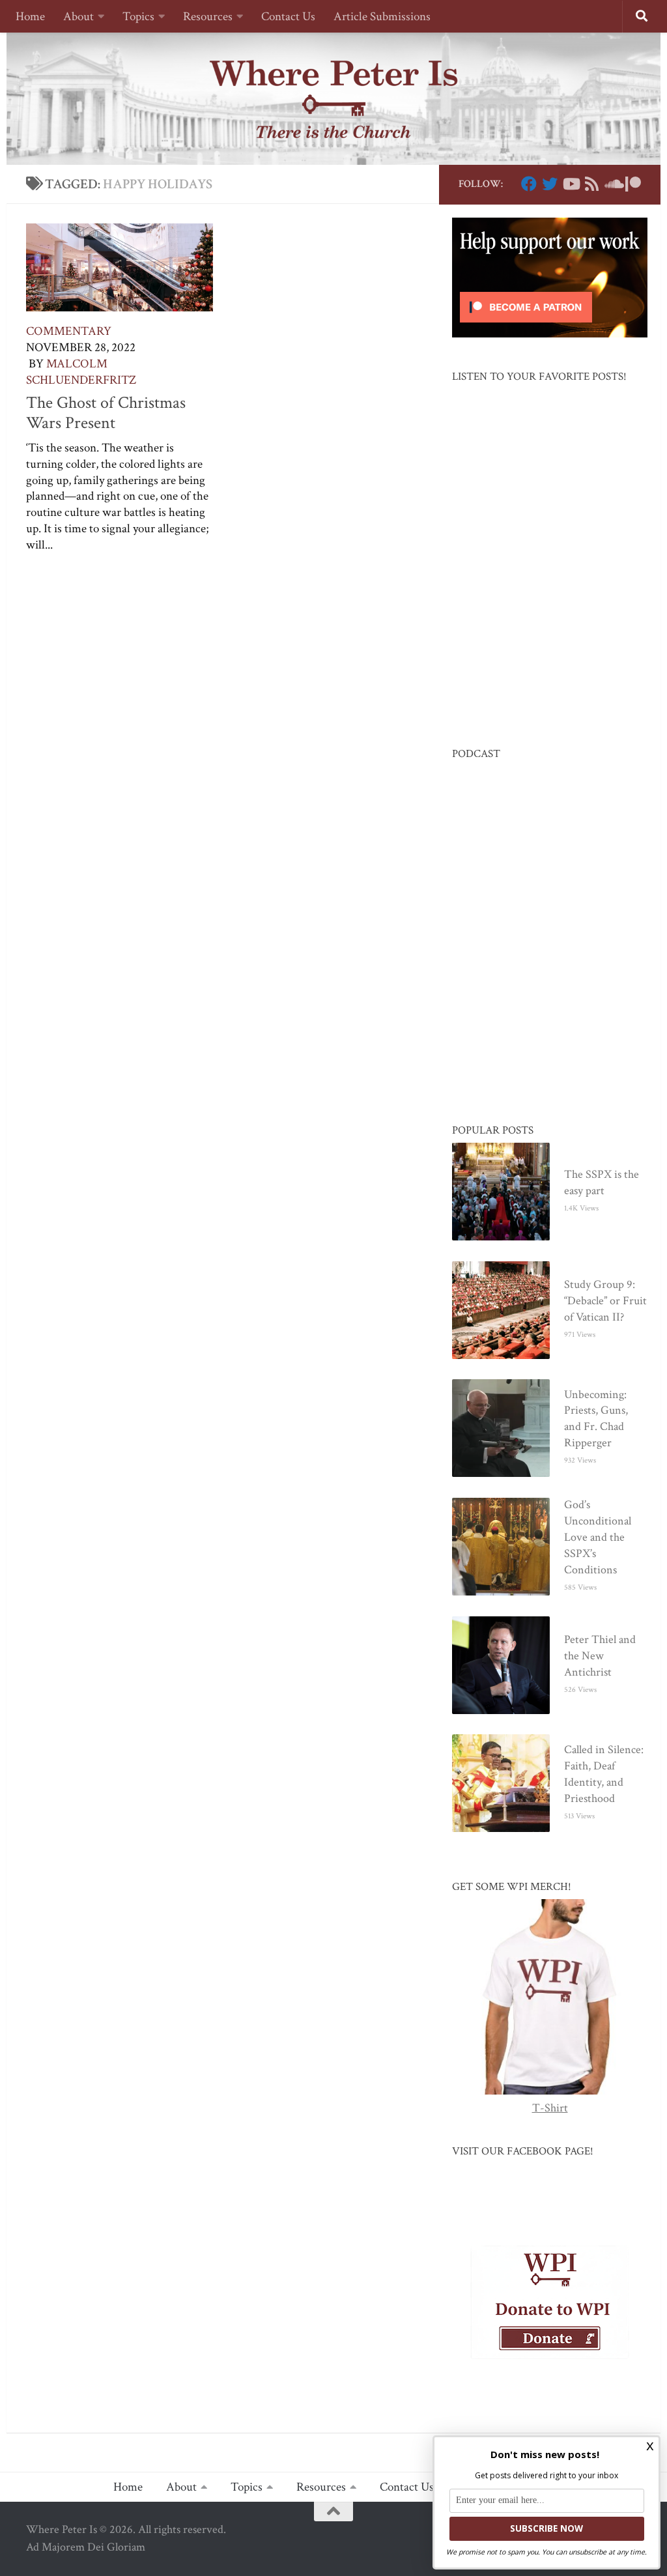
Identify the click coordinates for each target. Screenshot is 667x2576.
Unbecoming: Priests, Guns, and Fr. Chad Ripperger (596, 1419)
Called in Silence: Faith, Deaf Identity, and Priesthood (604, 1774)
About (78, 17)
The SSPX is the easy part (602, 1182)
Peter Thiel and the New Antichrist (600, 1656)
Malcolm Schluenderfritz (81, 372)
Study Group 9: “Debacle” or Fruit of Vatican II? (605, 1301)
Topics (138, 17)
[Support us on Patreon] (633, 184)
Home (30, 17)
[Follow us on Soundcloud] (612, 184)
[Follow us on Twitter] (550, 184)
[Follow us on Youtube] (571, 184)
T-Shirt (550, 2108)
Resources (208, 17)
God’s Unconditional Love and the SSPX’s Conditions (598, 1537)
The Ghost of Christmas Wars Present (106, 413)
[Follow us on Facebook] (529, 184)
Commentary (69, 331)
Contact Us (288, 17)
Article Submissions (382, 17)
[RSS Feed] (591, 184)
